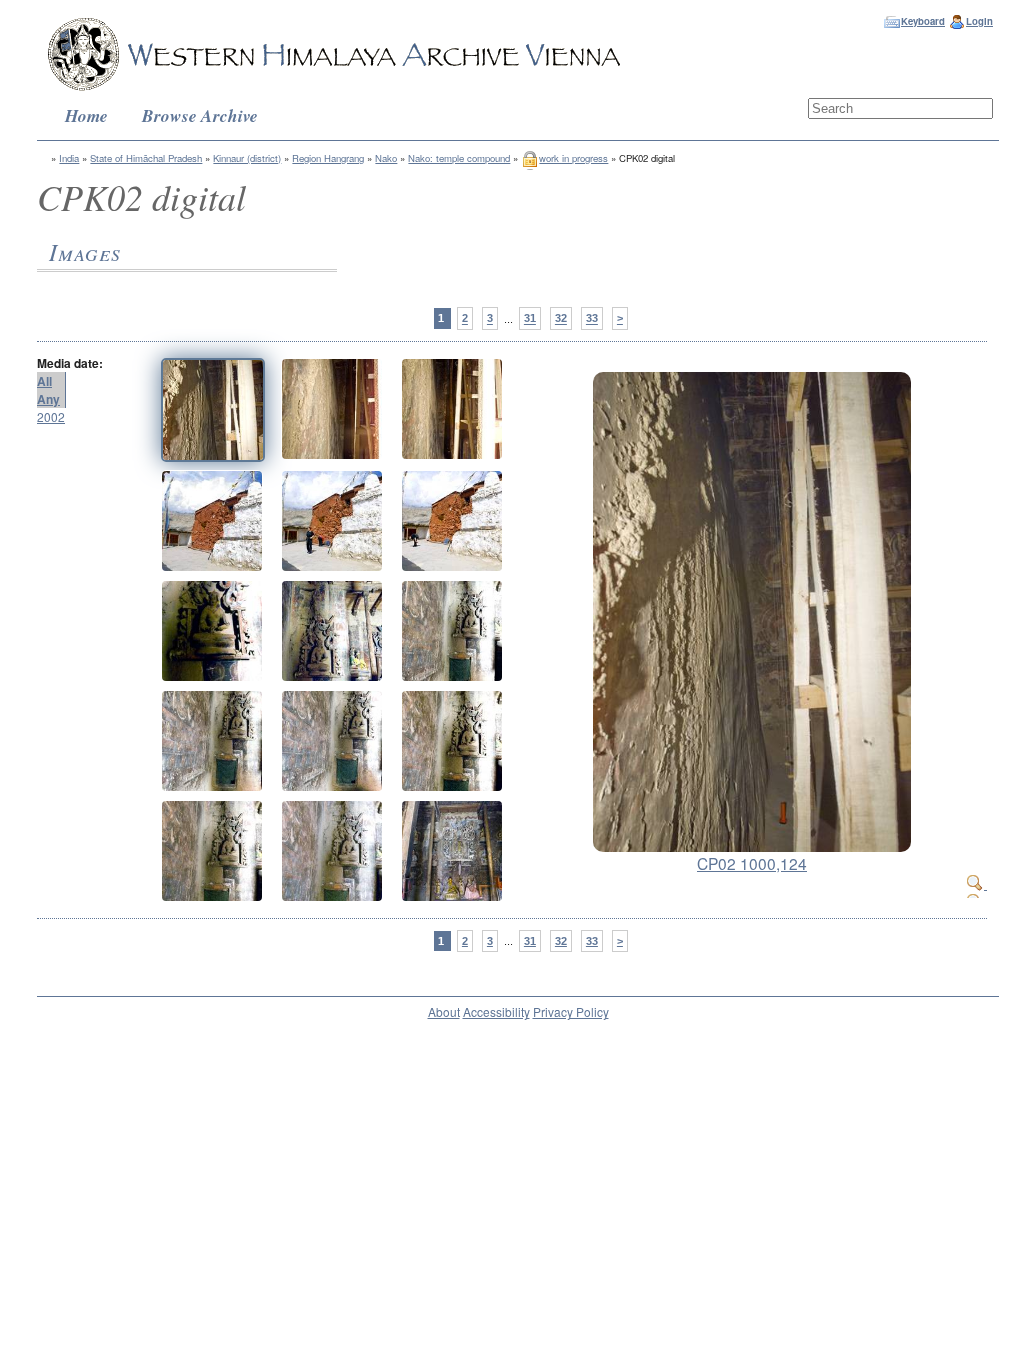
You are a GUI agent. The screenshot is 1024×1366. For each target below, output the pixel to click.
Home (86, 115)
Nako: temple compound (459, 158)
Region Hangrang (328, 158)
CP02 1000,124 (752, 863)
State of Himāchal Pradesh (146, 158)
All (44, 381)
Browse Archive (200, 115)
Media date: (70, 363)
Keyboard (923, 21)
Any (48, 399)
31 (530, 319)
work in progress (573, 158)
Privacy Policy (571, 1011)
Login (979, 21)
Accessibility (496, 1011)
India (69, 158)
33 (592, 319)
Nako (386, 158)
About (444, 1011)
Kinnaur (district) (247, 158)
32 (561, 319)
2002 (51, 416)
